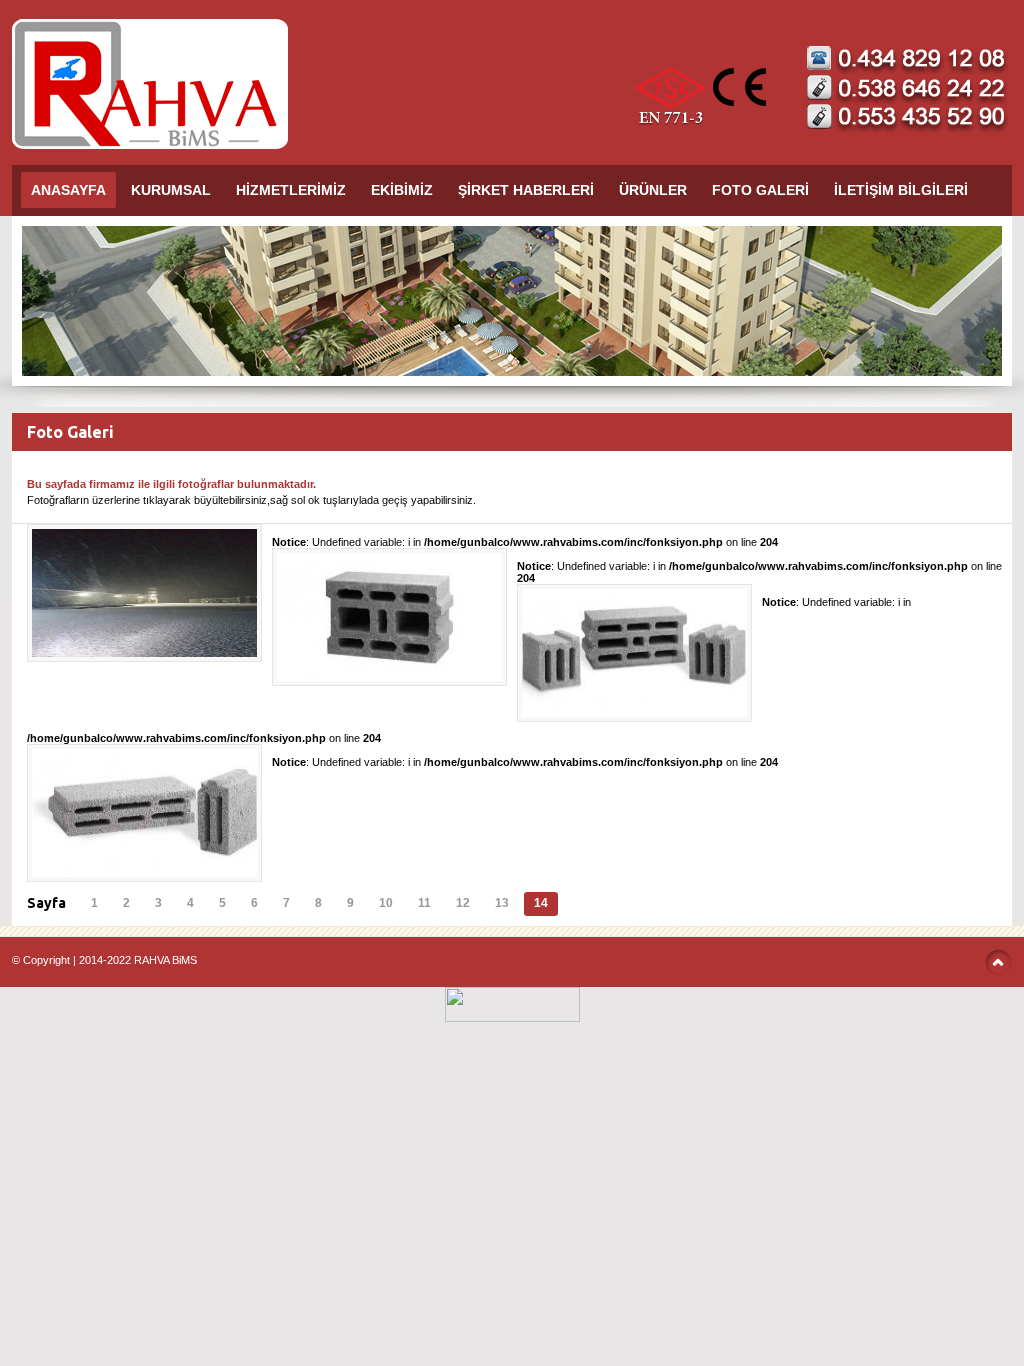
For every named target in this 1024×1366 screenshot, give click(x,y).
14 (541, 903)
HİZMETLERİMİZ (291, 190)
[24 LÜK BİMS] (389, 677)
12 (463, 903)
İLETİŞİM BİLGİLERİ (901, 190)
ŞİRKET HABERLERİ (526, 190)
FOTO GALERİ (760, 190)
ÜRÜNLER (653, 190)
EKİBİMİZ (402, 190)
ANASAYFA (68, 190)
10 (386, 903)
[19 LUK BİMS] (634, 713)
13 (502, 903)
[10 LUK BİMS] (144, 873)
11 (424, 903)
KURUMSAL (171, 190)
